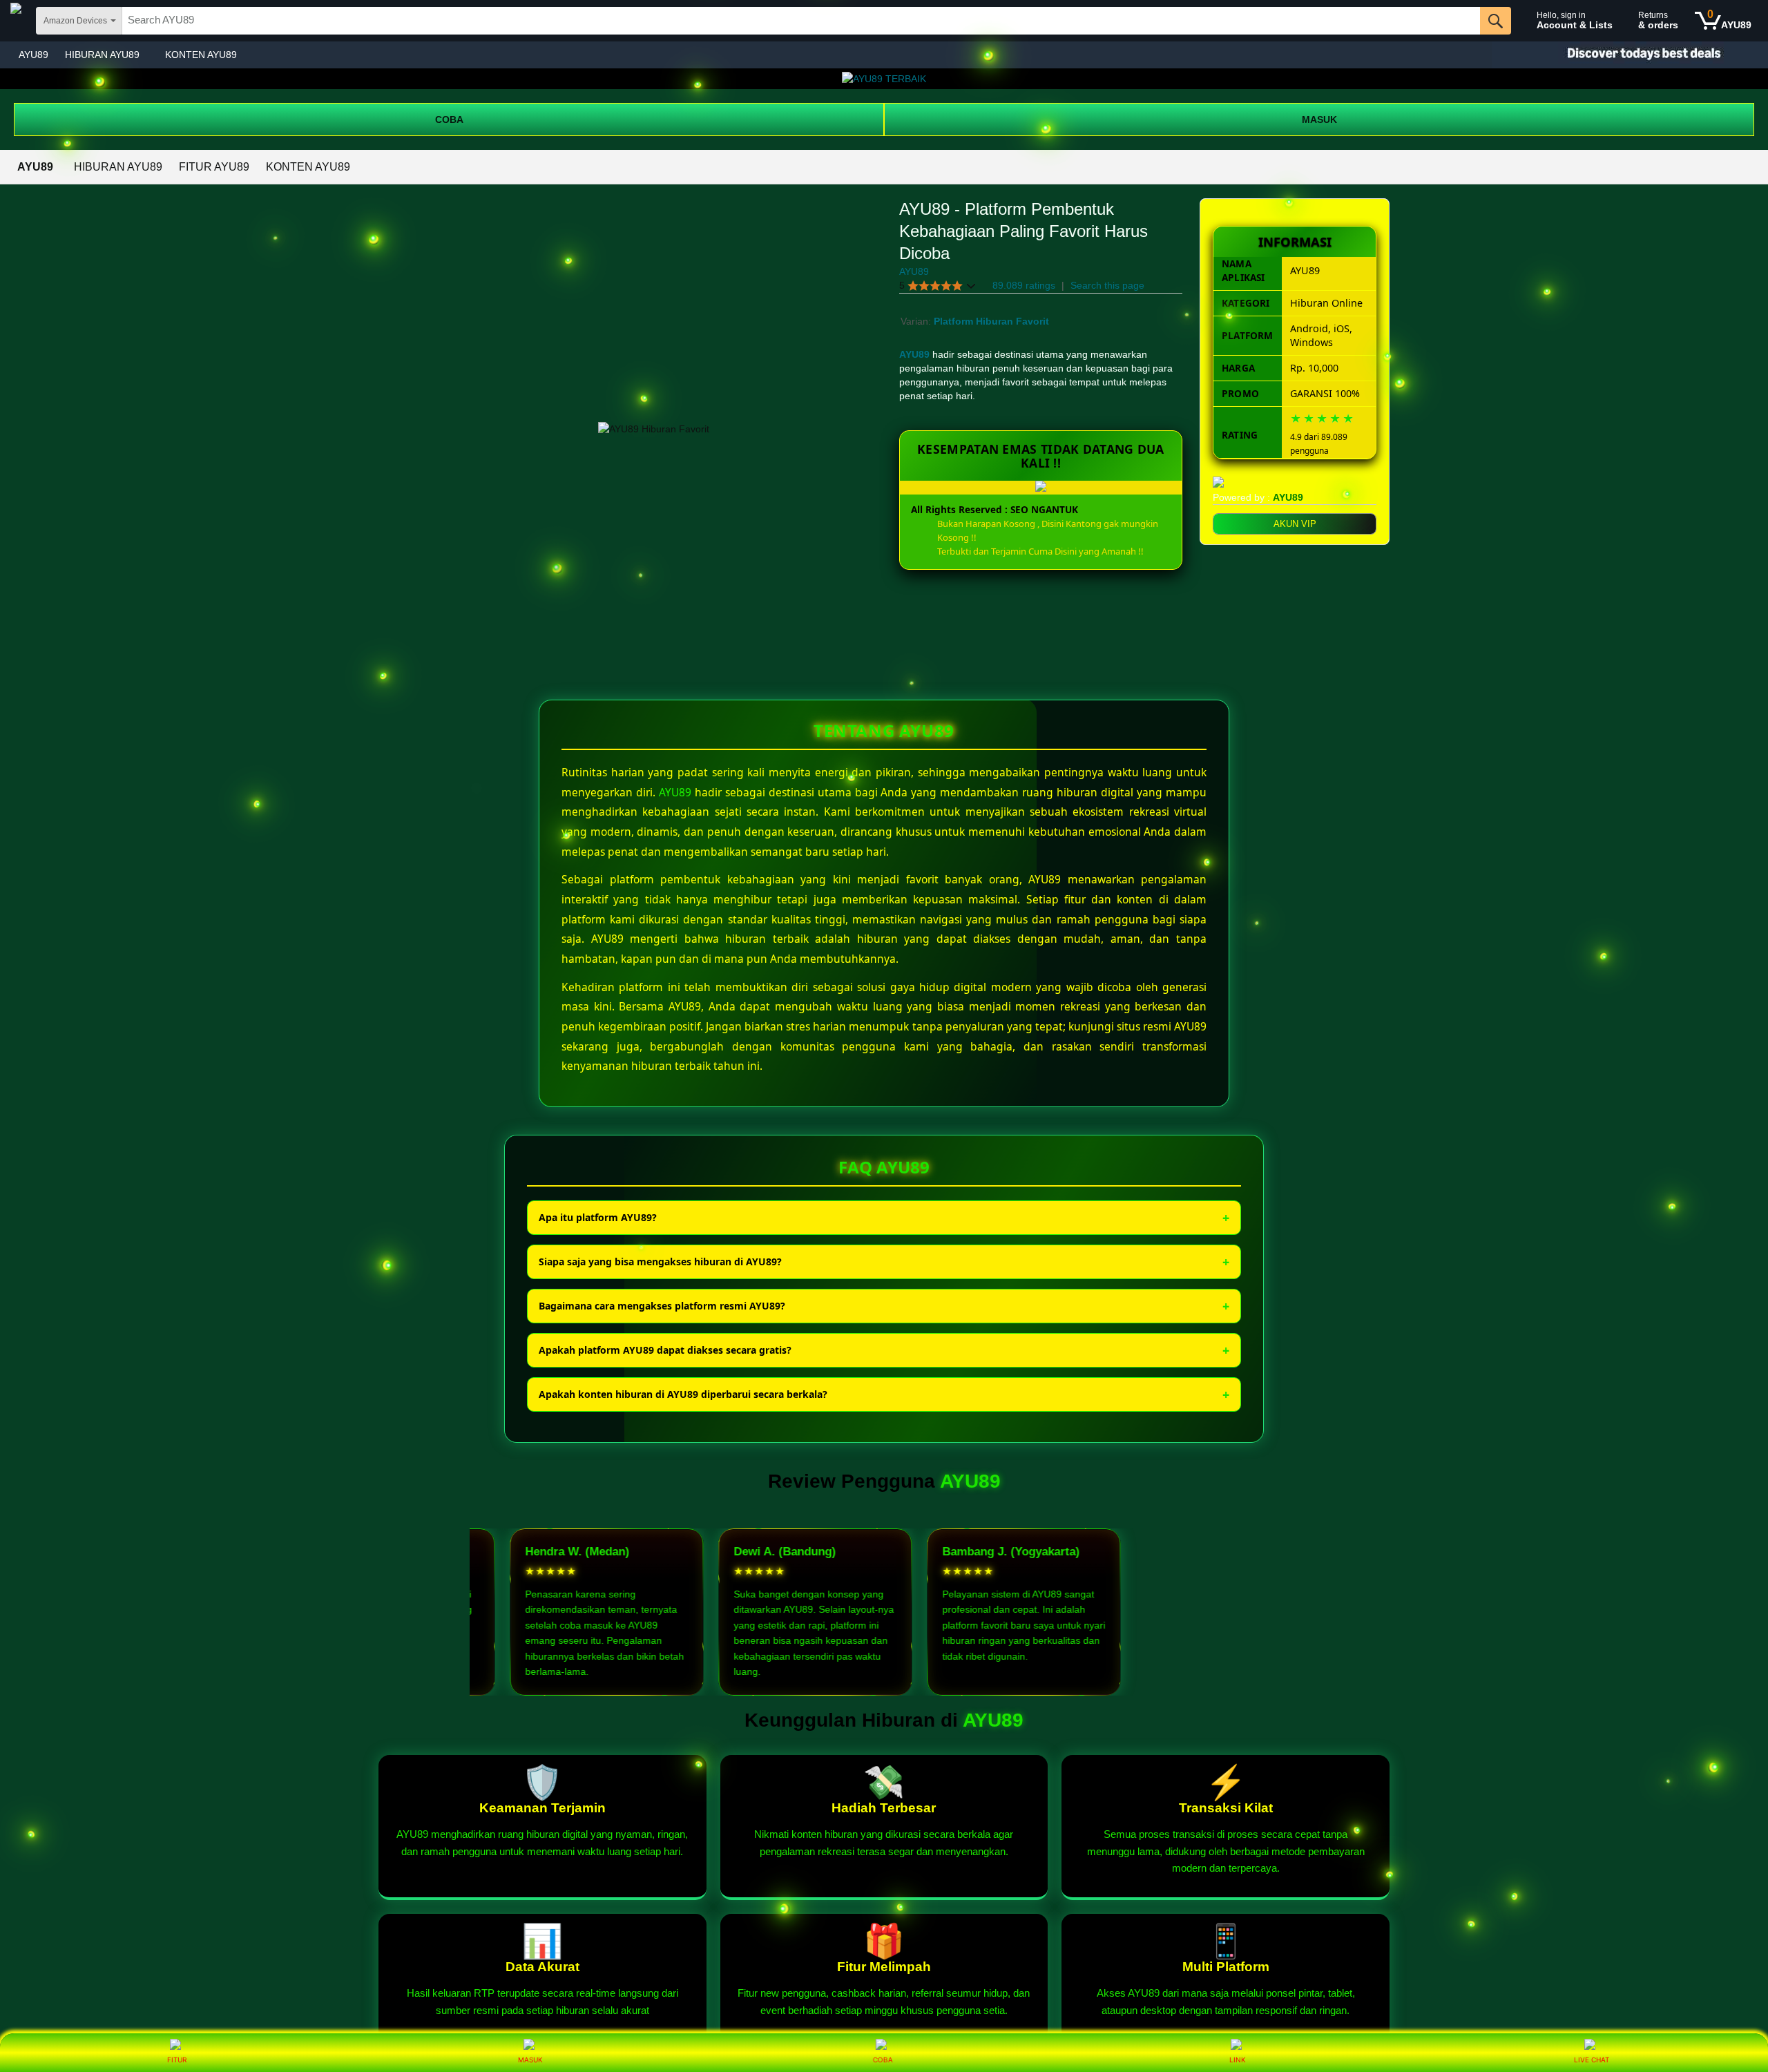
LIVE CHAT (1592, 2060)
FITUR (177, 2060)
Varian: (917, 321)
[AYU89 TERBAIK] (884, 79)
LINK (1238, 2060)
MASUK (1319, 119)
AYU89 (33, 55)
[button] (938, 286)
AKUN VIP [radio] (1295, 524)
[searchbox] (801, 21)
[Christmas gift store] (1630, 55)
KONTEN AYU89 (201, 55)
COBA (449, 119)
